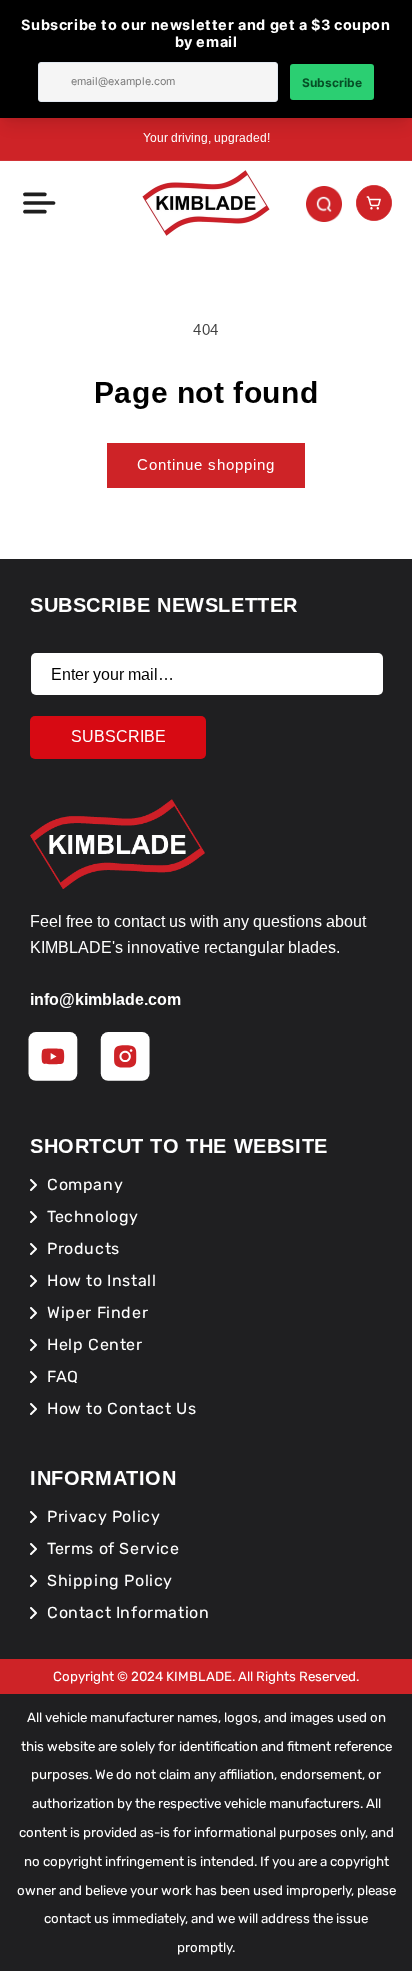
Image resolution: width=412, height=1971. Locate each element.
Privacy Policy (103, 1516)
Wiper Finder (97, 1312)
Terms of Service (113, 1548)
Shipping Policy (110, 1580)
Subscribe (118, 736)
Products (83, 1248)
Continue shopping (206, 464)
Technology (93, 1216)
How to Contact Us (121, 1408)
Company (85, 1184)
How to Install (101, 1280)
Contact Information (128, 1612)
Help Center (95, 1344)
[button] (38, 203)
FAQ (63, 1376)
